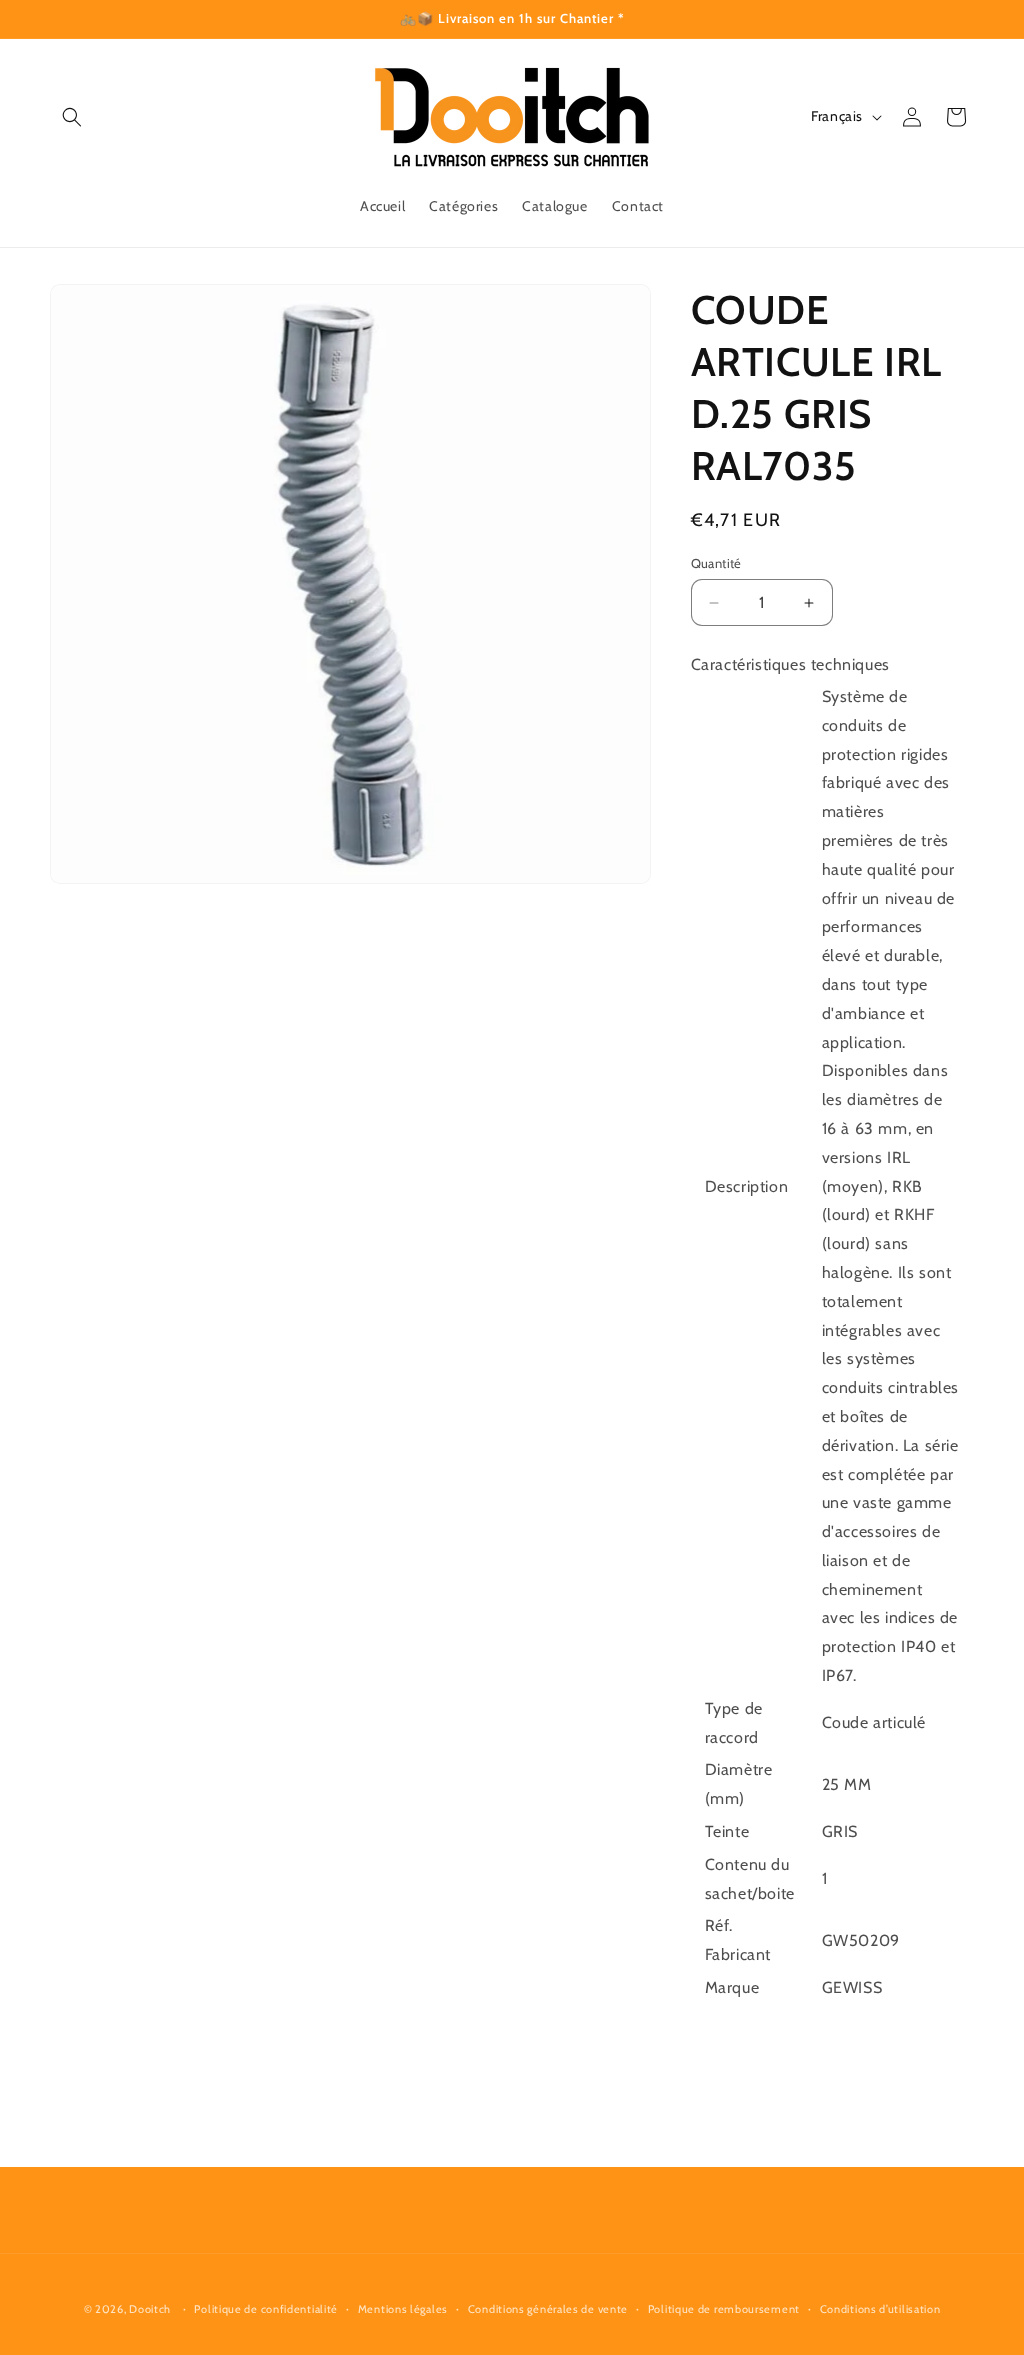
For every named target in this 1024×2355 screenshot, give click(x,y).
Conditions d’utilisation (880, 2309)
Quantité (716, 563)
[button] (72, 117)
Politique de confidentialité (266, 2309)
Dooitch (150, 2309)
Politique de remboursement (724, 2309)
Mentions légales (403, 2309)
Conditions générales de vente (548, 2309)
